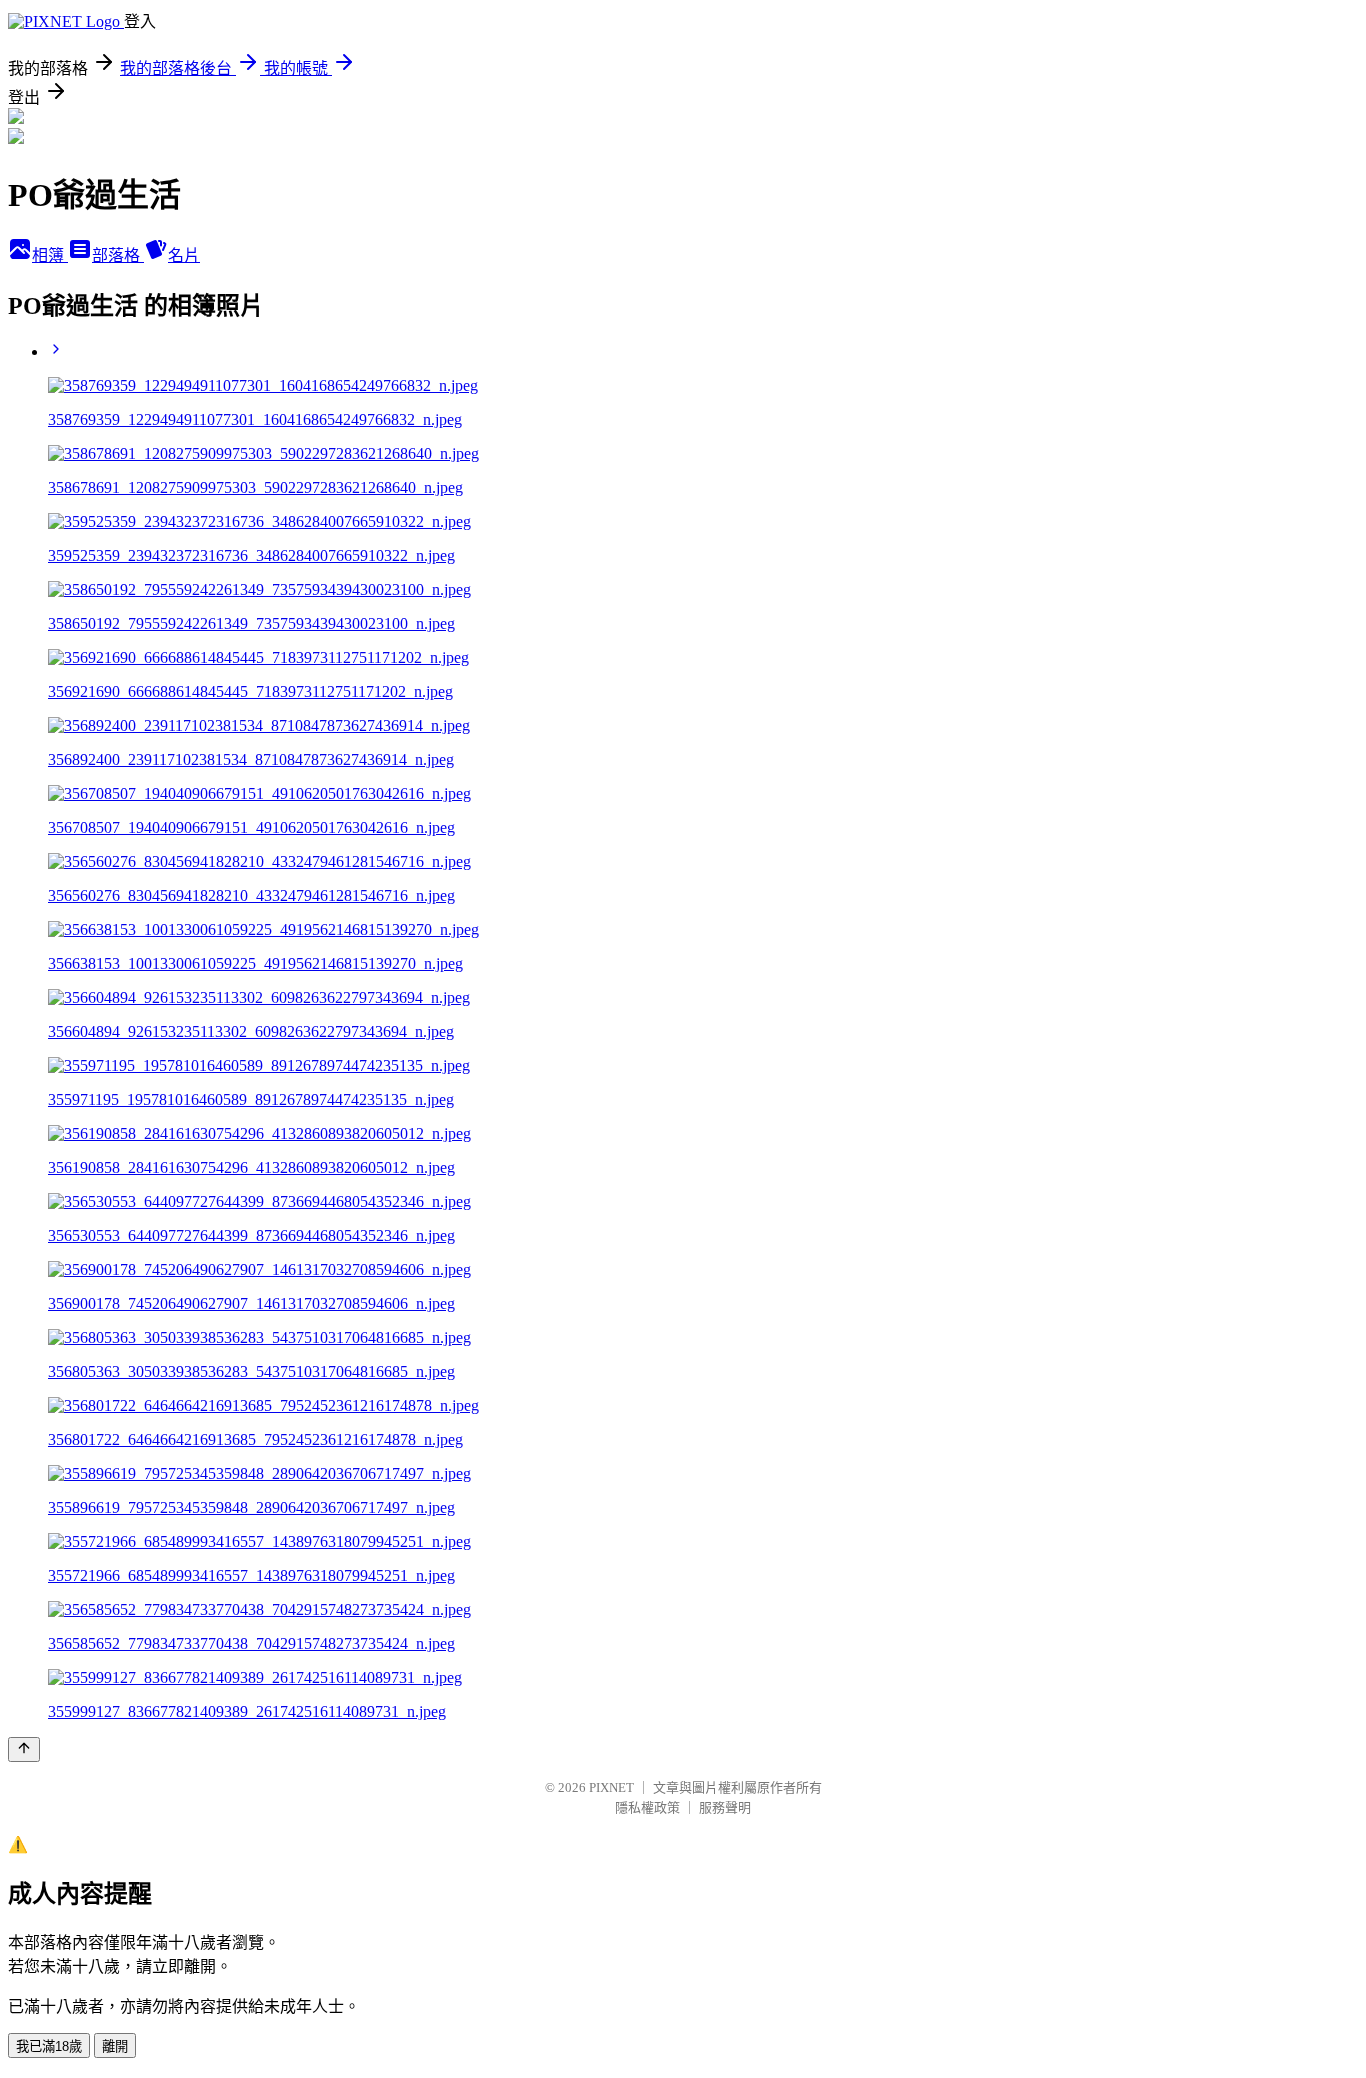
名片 (184, 255)
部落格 (118, 255)
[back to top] (24, 1749)
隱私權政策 (647, 1807)
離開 (115, 2046)
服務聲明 (725, 1807)
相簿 (50, 255)
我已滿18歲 (49, 2046)
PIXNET (611, 1787)
